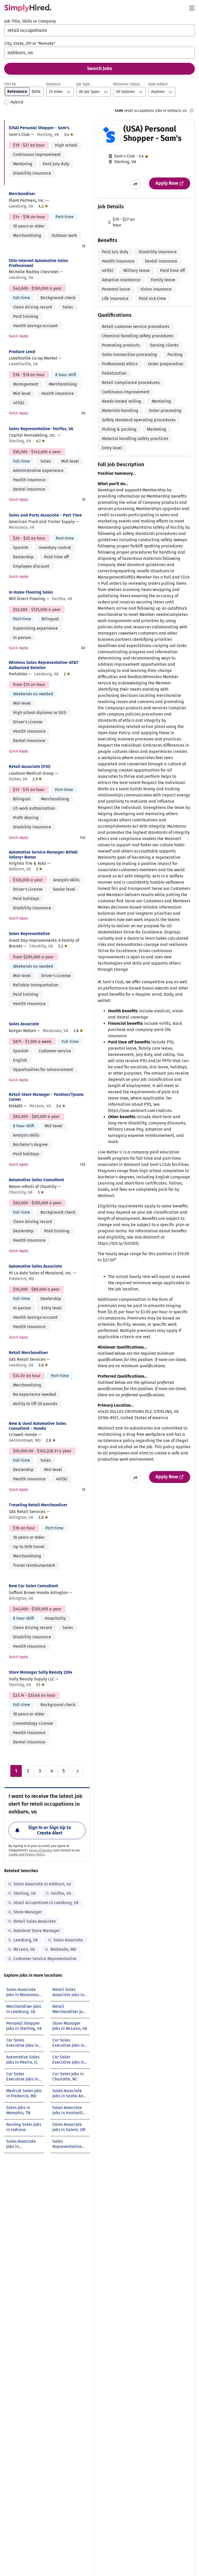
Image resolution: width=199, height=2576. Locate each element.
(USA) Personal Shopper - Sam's (39, 128)
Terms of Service (41, 1850)
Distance (53, 84)
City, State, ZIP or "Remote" (30, 43)
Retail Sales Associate (35, 1921)
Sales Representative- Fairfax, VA (41, 429)
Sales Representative (29, 934)
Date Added (158, 84)
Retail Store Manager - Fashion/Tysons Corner (46, 1097)
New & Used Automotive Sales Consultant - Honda (38, 1426)
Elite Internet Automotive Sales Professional (38, 263)
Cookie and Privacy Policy (27, 1854)
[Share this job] (136, 184)
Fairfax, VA (61, 1893)
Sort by (10, 84)
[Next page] (77, 1771)
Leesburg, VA (26, 1940)
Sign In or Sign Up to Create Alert (50, 1830)
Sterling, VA (24, 1893)
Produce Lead (22, 352)
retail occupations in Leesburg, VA (46, 1903)
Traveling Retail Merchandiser (38, 1505)
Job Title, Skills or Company (30, 21)
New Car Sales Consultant (33, 1586)
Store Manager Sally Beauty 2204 (41, 1672)
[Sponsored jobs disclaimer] (192, 111)
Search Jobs (100, 68)
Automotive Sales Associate (35, 1266)
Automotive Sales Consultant (36, 1180)
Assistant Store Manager (37, 1931)
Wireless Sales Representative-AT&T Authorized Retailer (44, 665)
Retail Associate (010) (30, 767)
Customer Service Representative (45, 1959)
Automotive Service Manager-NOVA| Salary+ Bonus (43, 855)
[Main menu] (192, 8)
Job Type (83, 84)
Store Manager (28, 1912)
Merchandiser (22, 194)
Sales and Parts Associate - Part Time (45, 515)
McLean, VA (24, 1949)
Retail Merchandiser (28, 1353)
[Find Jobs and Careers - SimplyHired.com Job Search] (28, 8)
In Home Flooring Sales (31, 592)
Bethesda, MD (63, 1949)
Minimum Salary (127, 84)
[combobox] (99, 30)
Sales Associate (24, 1024)
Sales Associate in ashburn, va (42, 1884)
